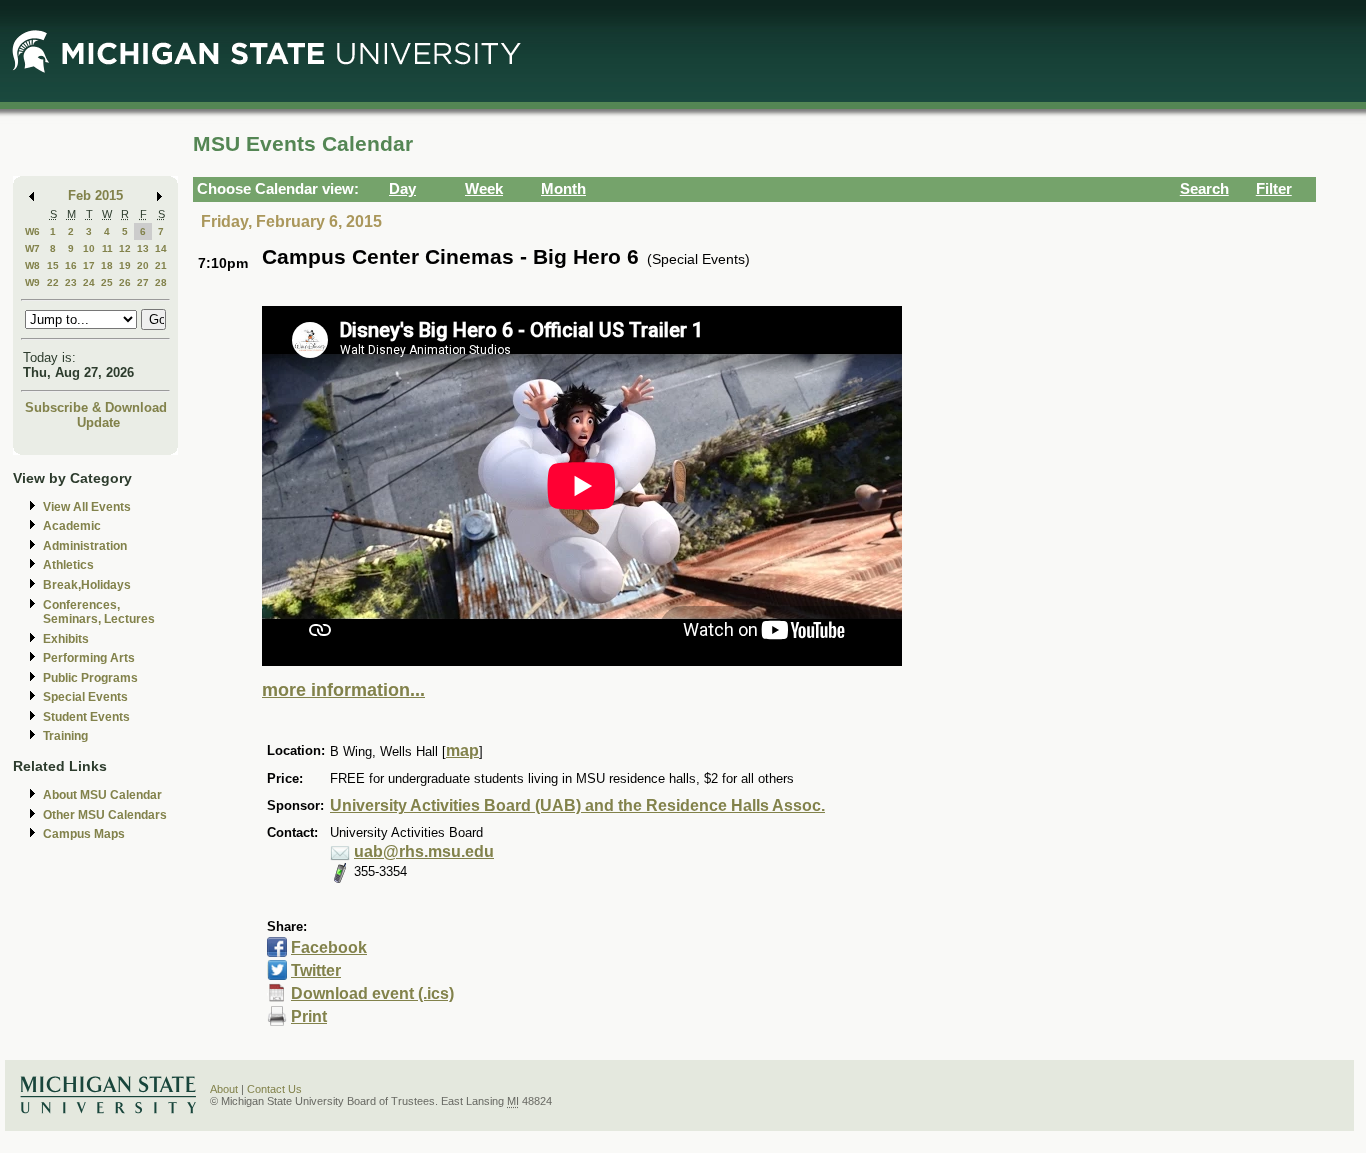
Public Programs (90, 678)
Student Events (86, 717)
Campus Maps (84, 834)
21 (161, 265)
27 (143, 282)
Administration (85, 546)
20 (143, 265)
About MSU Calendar (102, 795)
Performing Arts (89, 658)
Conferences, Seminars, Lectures (99, 612)
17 (89, 265)
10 (89, 248)
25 (107, 282)
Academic (72, 526)
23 (71, 282)
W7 (32, 248)
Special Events (85, 697)
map (462, 750)
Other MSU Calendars (105, 815)
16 (71, 265)
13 (143, 248)
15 (53, 265)
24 (89, 282)
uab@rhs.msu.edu (424, 851)
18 (107, 265)
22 (53, 282)
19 (125, 265)
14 (161, 248)
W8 (32, 265)
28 (161, 282)
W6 (32, 231)
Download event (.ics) (372, 993)
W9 (32, 282)
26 (125, 282)
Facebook (329, 947)
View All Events (87, 507)
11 (107, 248)
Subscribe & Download (96, 407)
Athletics (68, 565)
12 (125, 248)
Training (65, 736)
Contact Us (274, 1089)
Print (309, 1016)
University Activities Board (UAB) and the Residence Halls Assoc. (577, 805)
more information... (343, 690)
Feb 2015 (95, 195)
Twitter (316, 970)
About (224, 1089)
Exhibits (66, 639)
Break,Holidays (87, 585)
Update (98, 422)
